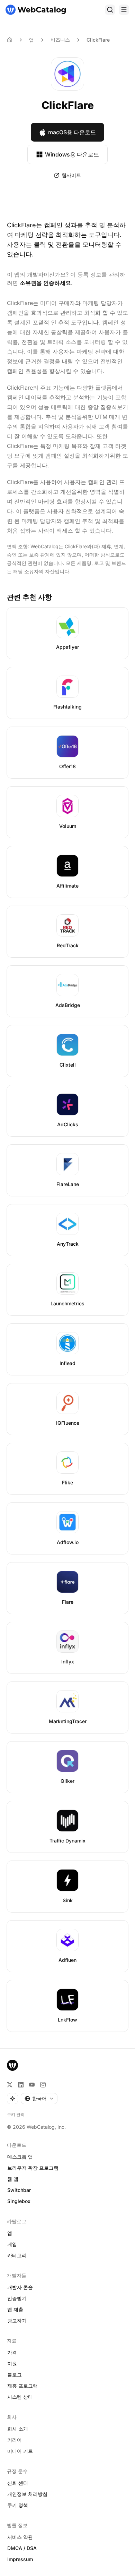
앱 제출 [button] (15, 2309)
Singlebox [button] (19, 2201)
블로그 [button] (15, 2375)
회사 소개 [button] (18, 2429)
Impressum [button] (20, 2559)
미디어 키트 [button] (20, 2451)
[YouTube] (32, 2085)
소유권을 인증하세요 (45, 283)
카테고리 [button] (17, 2255)
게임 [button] (12, 2244)
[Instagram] (43, 2085)
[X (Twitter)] (10, 2085)
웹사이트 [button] (71, 175)
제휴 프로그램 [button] (22, 2386)
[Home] (10, 40)
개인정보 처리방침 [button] (27, 2494)
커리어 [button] (15, 2440)
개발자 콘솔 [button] (20, 2287)
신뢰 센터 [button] (18, 2483)
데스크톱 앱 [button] (20, 2157)
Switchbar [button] (19, 2190)
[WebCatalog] (12, 2065)
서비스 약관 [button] (20, 2537)
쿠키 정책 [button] (18, 2505)
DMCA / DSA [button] (22, 2548)
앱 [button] (10, 2233)
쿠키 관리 (16, 2114)
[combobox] (39, 2099)
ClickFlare (98, 40)
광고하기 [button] (17, 2320)
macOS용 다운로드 (72, 132)
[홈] (36, 10)
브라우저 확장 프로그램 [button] (33, 2168)
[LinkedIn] (21, 2085)
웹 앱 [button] (13, 2179)
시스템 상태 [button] (20, 2397)
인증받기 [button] (17, 2298)
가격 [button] (12, 2352)
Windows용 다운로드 (72, 154)
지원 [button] (12, 2363)
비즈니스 (60, 40)
